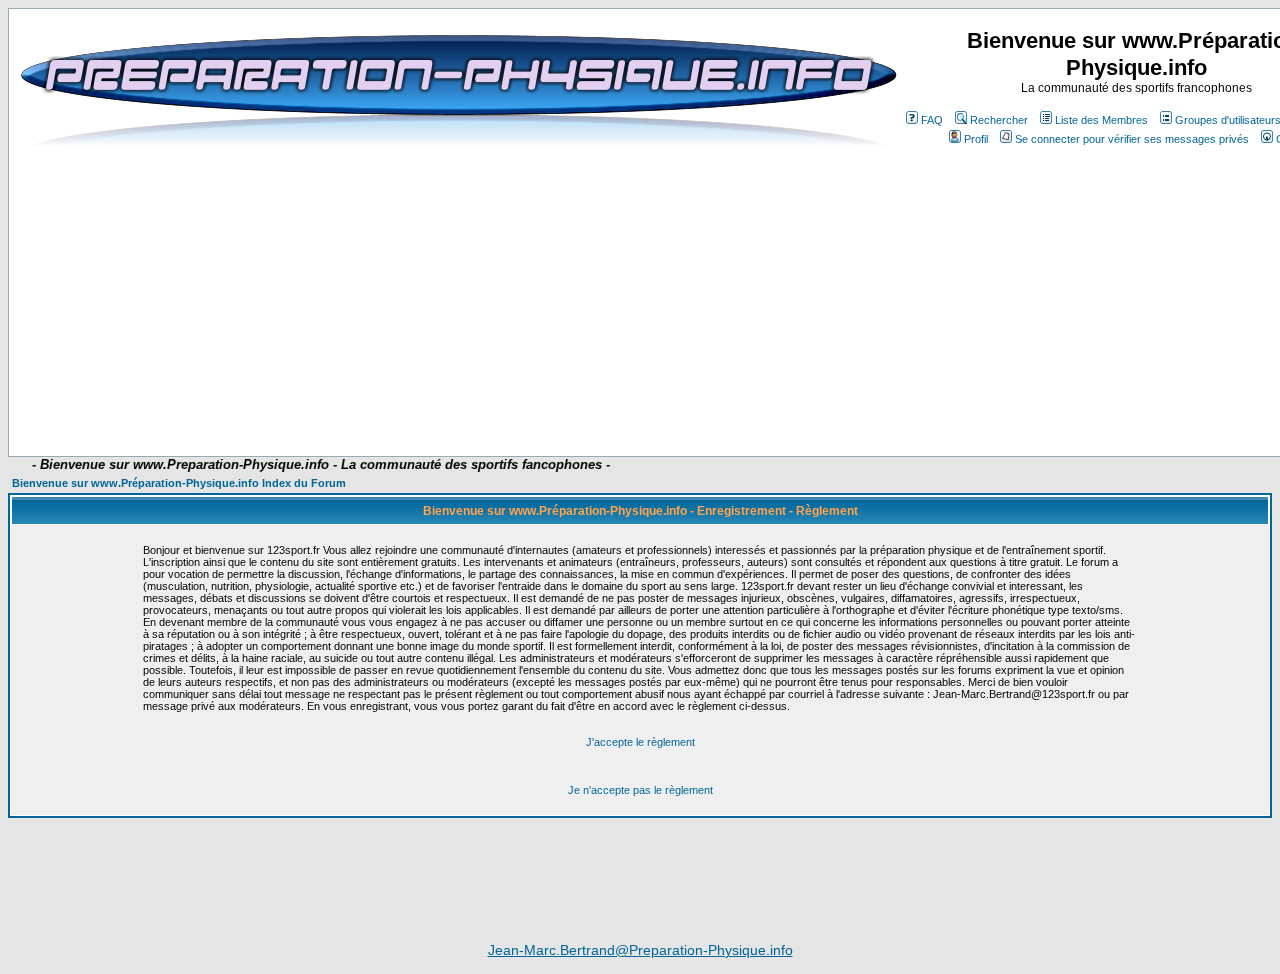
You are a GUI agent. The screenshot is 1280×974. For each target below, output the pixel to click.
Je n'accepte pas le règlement (640, 790)
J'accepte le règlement (640, 742)
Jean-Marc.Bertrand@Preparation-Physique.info (640, 950)
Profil (976, 139)
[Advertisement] (512, 397)
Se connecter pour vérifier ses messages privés (1132, 139)
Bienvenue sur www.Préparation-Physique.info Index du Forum (179, 483)
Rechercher (999, 120)
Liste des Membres (1101, 120)
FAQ (932, 120)
